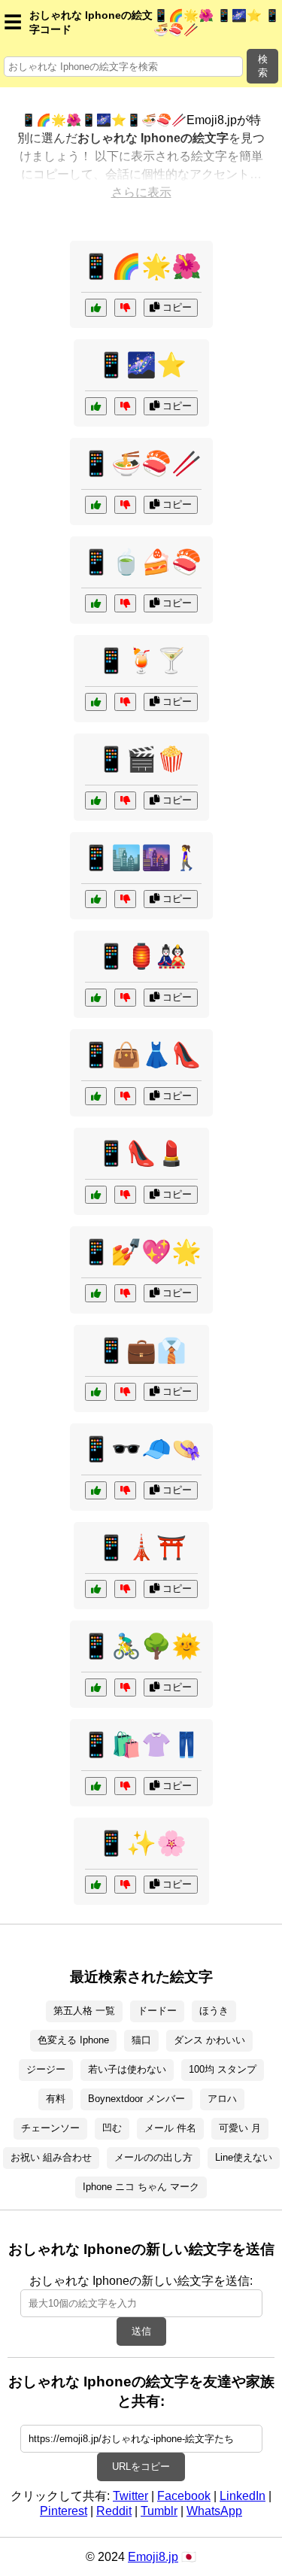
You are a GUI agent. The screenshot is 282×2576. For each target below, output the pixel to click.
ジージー (46, 2069)
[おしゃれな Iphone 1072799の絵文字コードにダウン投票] (125, 308)
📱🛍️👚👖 (141, 1745)
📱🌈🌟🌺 (141, 266)
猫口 (141, 2040)
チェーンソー (50, 2128)
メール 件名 (170, 2128)
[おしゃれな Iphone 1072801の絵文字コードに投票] (96, 998)
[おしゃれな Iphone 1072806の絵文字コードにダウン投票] (125, 702)
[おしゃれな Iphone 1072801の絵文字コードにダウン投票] (125, 998)
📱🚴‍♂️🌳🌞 (141, 1646)
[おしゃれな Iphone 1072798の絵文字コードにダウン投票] (125, 1786)
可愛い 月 (240, 2128)
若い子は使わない (127, 2069)
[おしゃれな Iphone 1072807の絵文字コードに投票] (96, 406)
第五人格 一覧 (84, 2011)
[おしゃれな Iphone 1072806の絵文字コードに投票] (96, 702)
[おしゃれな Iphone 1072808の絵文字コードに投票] (96, 800)
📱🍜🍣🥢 (141, 463)
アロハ (222, 2099)
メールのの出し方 (153, 2157)
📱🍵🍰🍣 (141, 562)
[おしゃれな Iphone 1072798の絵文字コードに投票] (96, 1786)
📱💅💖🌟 (141, 1252)
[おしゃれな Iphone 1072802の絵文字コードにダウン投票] (125, 505)
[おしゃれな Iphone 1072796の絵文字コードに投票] (96, 603)
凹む (112, 2128)
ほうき (214, 2011)
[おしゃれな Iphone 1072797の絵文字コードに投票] (96, 899)
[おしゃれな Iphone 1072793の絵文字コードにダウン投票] (125, 1096)
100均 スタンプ (223, 2069)
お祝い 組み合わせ (51, 2157)
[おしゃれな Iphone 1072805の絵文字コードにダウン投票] (125, 1392)
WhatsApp (214, 2511)
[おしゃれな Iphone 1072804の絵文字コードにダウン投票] (125, 1589)
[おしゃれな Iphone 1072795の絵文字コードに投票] (96, 1490)
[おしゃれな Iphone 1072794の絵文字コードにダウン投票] (125, 1293)
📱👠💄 (141, 1153)
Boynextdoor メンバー (136, 2099)
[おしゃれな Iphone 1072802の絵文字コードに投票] (96, 505)
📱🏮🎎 (141, 956)
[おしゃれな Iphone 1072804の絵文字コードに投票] (96, 1589)
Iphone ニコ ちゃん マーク (141, 2187)
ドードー (157, 2011)
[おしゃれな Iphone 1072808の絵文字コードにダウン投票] (125, 800)
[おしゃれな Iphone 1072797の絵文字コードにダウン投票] (125, 899)
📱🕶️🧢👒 (141, 1449)
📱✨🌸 (141, 1843)
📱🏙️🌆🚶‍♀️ (141, 858)
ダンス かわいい (209, 2040)
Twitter (130, 2496)
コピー (176, 307)
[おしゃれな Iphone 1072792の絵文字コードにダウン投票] (125, 1885)
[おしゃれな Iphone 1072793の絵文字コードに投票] (96, 1096)
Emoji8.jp (153, 2557)
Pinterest (64, 2511)
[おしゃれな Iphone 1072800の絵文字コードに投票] (96, 1687)
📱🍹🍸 (141, 661)
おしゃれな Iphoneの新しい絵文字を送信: (141, 2281)
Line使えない (244, 2157)
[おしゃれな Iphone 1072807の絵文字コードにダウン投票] (125, 406)
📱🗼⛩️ (141, 1548)
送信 (141, 2331)
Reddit (114, 2511)
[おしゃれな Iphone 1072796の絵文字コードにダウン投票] (125, 603)
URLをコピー (141, 2467)
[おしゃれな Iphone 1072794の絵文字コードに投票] (96, 1293)
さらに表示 (141, 192)
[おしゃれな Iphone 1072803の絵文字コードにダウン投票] (125, 1195)
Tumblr (159, 2511)
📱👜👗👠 (141, 1055)
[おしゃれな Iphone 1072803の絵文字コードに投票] (96, 1195)
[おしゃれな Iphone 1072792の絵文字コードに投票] (96, 1885)
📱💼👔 (141, 1350)
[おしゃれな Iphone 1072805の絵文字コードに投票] (96, 1392)
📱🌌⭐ (141, 365)
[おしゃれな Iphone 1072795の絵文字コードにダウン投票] (125, 1490)
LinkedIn (243, 2496)
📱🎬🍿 (141, 759)
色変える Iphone (73, 2040)
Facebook (184, 2496)
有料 (56, 2099)
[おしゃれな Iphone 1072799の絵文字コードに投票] (96, 308)
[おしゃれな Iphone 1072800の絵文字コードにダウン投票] (125, 1687)
